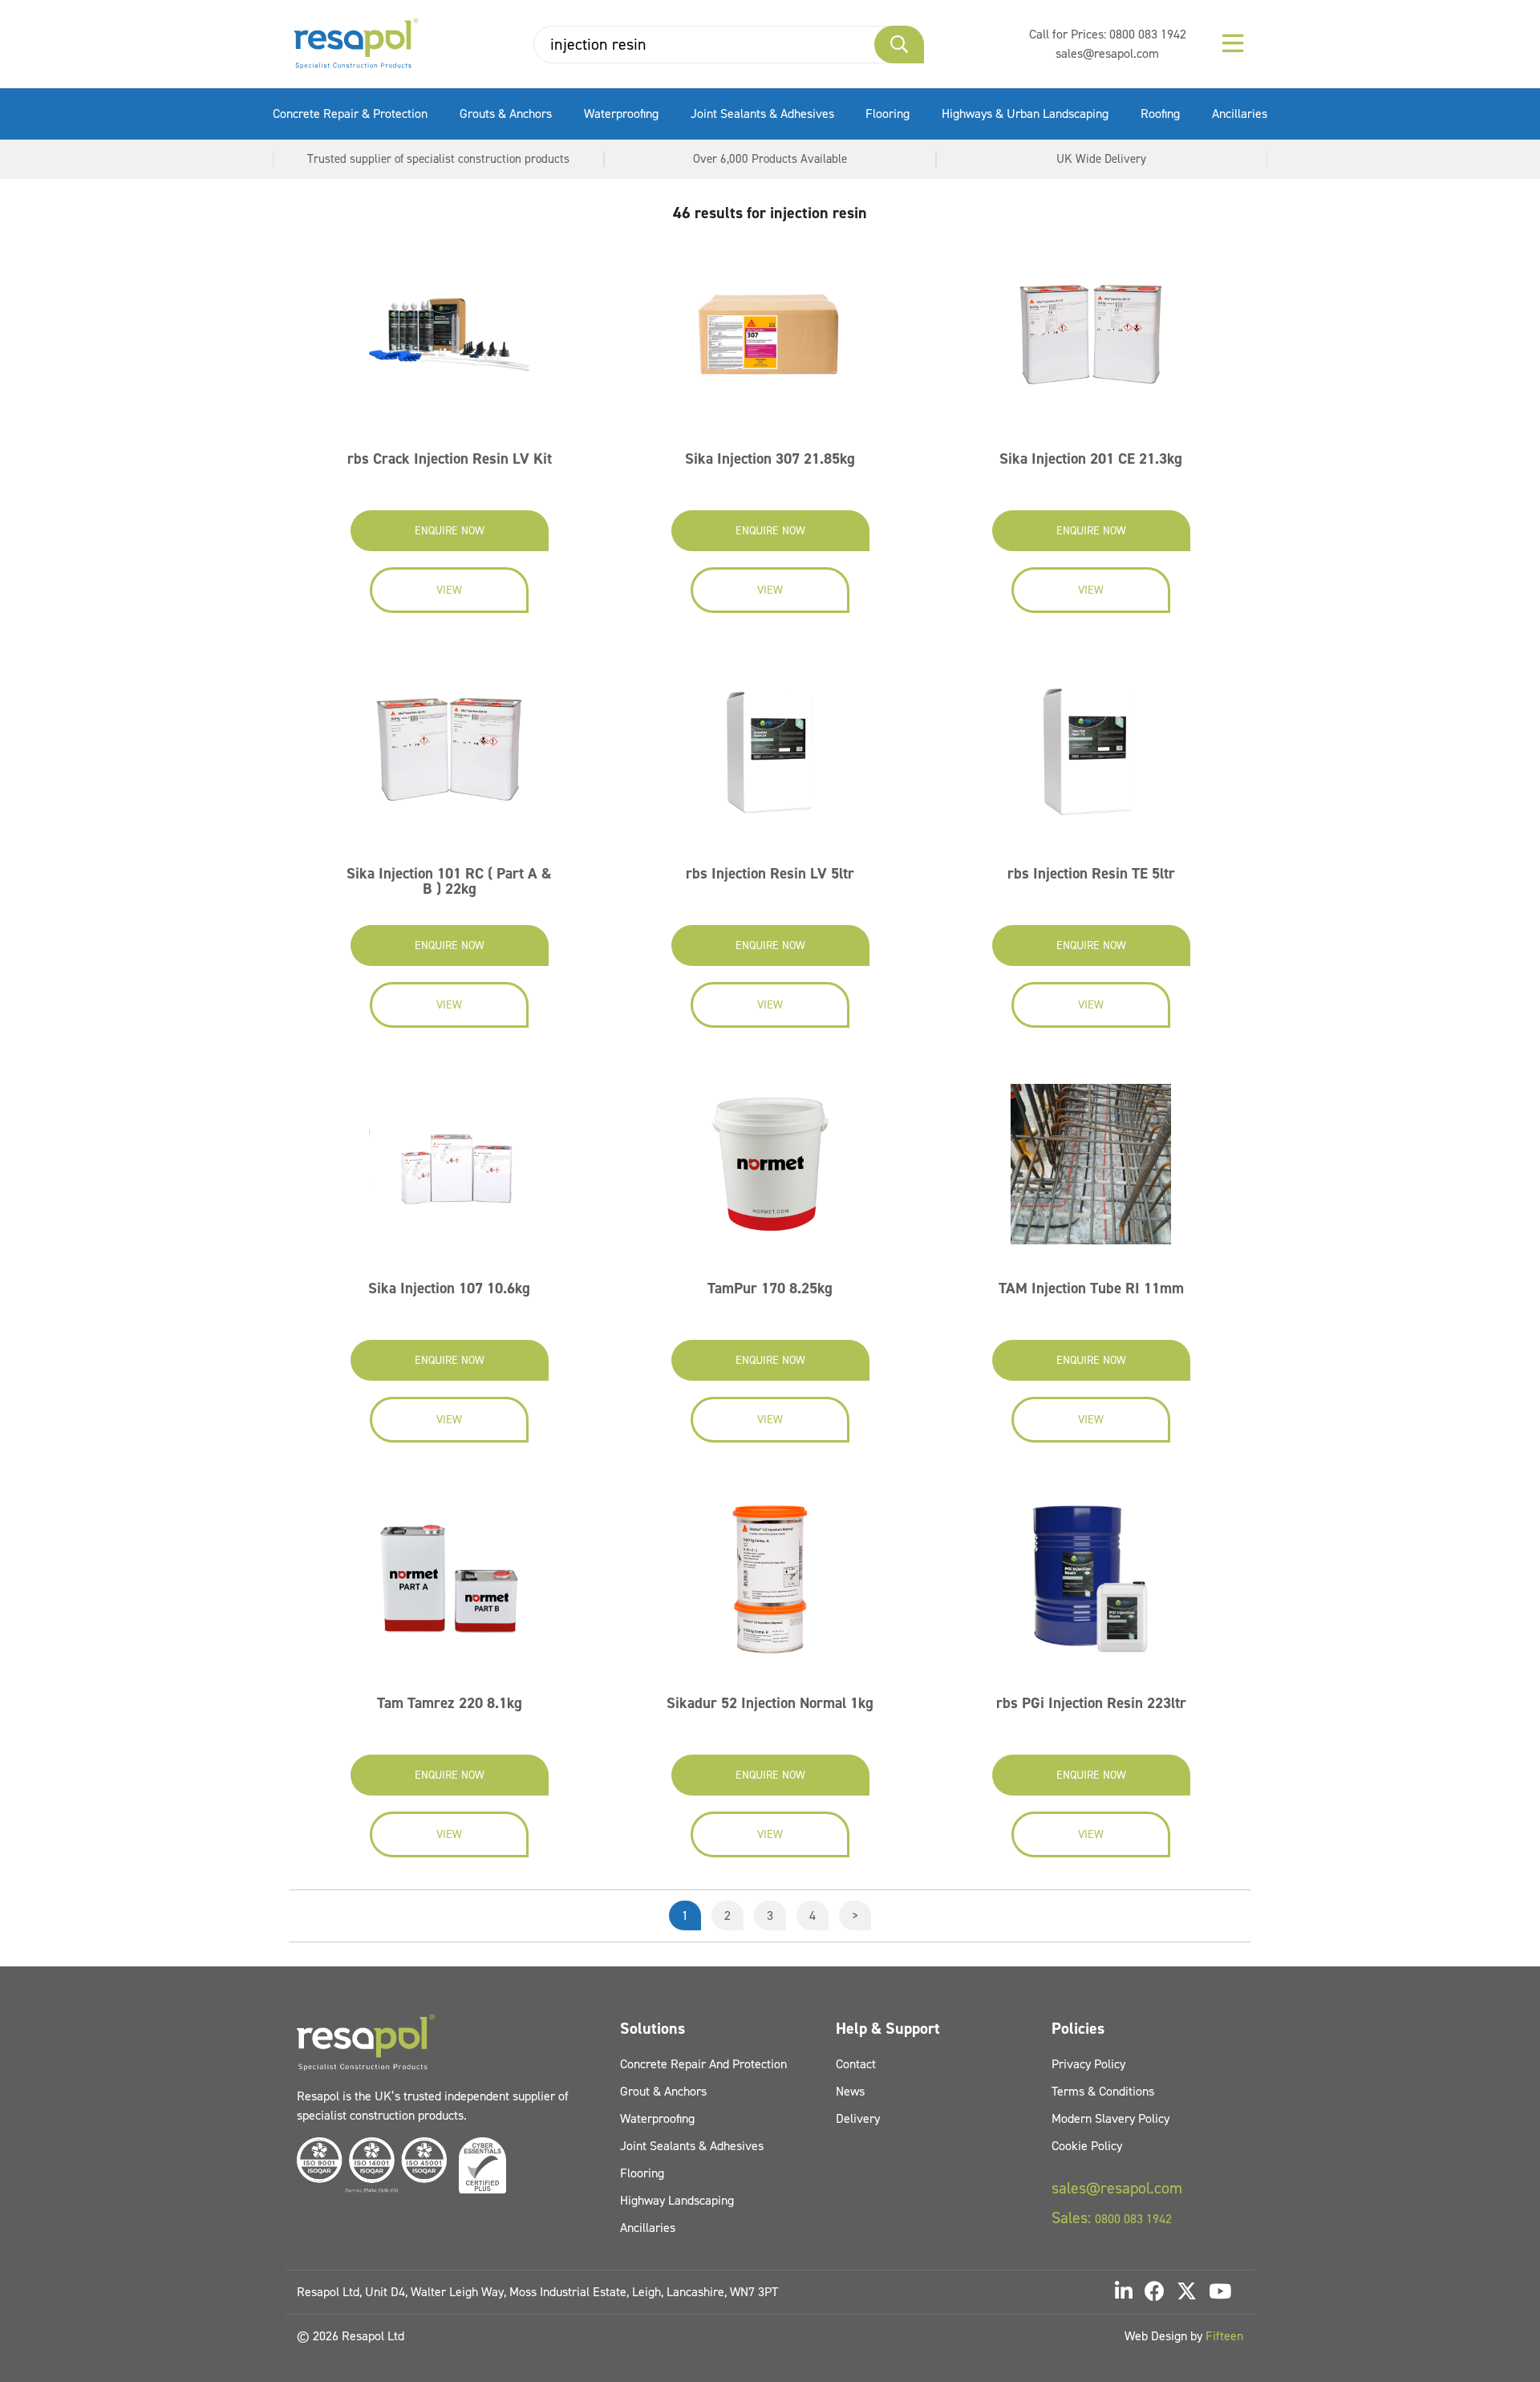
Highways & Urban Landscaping (1025, 114)
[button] (899, 45)
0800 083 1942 (1148, 34)
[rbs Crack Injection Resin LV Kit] (449, 340)
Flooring (888, 114)
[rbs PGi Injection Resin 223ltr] (1091, 1584)
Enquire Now (450, 531)
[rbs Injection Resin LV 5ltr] (770, 755)
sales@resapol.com (1107, 53)
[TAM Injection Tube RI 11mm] (1091, 1169)
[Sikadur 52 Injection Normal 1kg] (770, 1584)
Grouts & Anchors (506, 114)
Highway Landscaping (677, 2200)
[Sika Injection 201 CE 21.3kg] (1091, 340)
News (850, 2091)
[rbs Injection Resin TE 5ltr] (1091, 755)
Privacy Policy (1088, 2064)
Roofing (1160, 114)
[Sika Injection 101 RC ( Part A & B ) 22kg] (449, 755)
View (449, 590)
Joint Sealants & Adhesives (762, 114)
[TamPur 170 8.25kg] (770, 1169)
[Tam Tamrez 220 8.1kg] (449, 1584)
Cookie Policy (1087, 2146)
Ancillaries (1240, 114)
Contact (856, 2064)
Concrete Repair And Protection (703, 2064)
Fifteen (1224, 2336)
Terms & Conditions (1103, 2091)
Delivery (858, 2118)
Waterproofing (621, 114)
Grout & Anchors (663, 2091)
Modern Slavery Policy (1110, 2118)
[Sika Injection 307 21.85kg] (770, 340)
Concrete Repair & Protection (350, 114)
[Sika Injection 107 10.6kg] (449, 1169)
